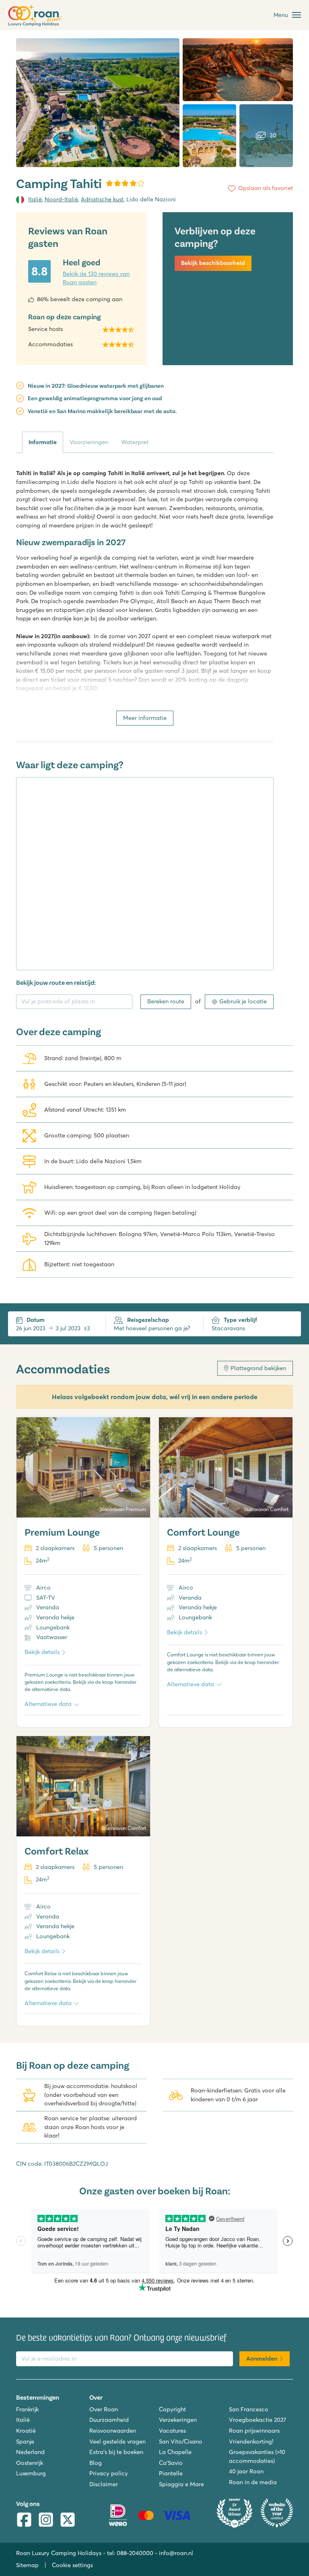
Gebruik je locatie (243, 1001)
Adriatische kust (102, 199)
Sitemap (27, 2565)
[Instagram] (46, 2521)
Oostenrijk (30, 2463)
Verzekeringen (178, 2420)
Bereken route (166, 1001)
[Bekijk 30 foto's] (98, 103)
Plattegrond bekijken (258, 1368)
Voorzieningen (89, 442)
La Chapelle (175, 2452)
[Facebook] (24, 2521)
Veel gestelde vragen (117, 2442)
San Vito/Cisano (181, 2442)
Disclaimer (104, 2484)
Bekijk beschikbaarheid (213, 263)
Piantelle (171, 2473)
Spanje (25, 2442)
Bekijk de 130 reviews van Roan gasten (96, 278)
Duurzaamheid (109, 2420)
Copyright (172, 2409)
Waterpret (135, 442)
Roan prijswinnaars (254, 2431)
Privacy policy (109, 2473)
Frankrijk (27, 2409)
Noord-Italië (61, 199)
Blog (96, 2463)
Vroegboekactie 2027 (257, 2420)
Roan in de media (253, 2482)
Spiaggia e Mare (181, 2484)
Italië (35, 199)
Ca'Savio (171, 2463)
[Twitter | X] (68, 2521)
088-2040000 (135, 2553)
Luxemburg (31, 2473)
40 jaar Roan (246, 2471)
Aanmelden (262, 2359)
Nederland (30, 2452)
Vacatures (172, 2431)
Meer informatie (145, 718)
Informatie (43, 442)
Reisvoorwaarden (113, 2431)
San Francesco (249, 2409)
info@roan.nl (176, 2553)
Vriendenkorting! (251, 2442)
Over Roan (104, 2409)
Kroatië (26, 2431)
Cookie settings (72, 2565)
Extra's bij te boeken (116, 2452)
